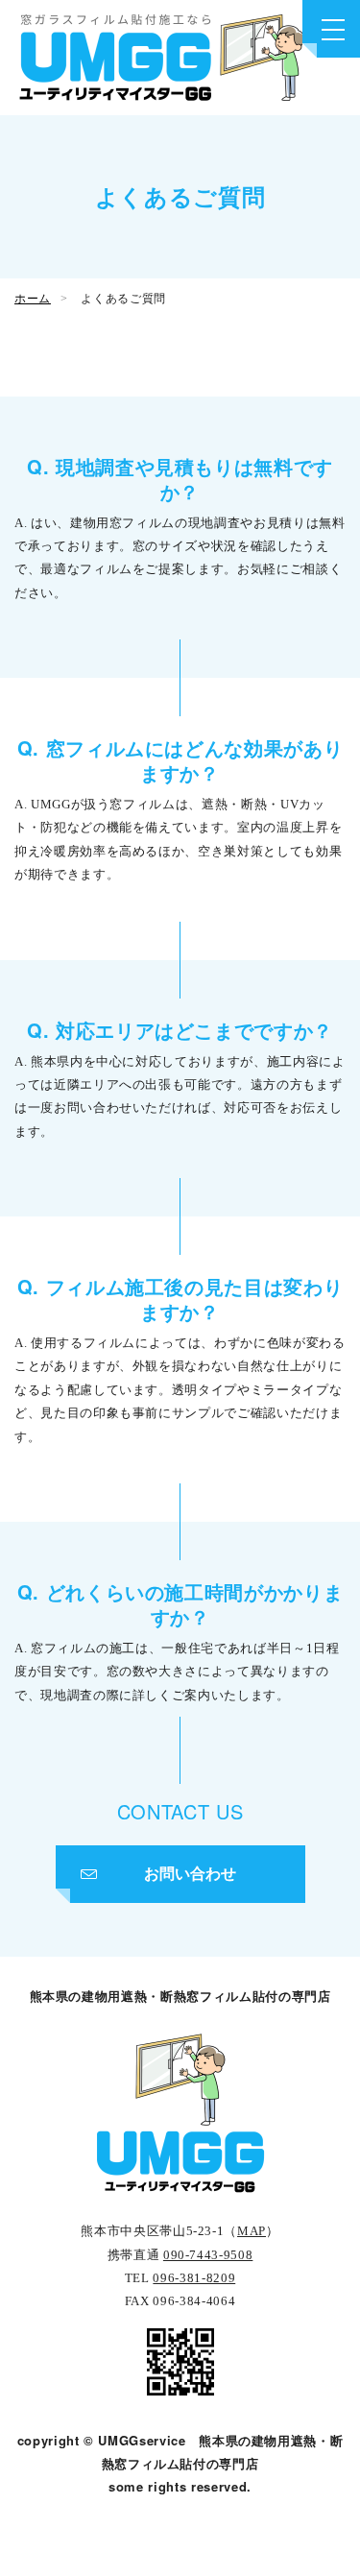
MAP (252, 2231)
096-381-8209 (194, 2278)
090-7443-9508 (208, 2255)
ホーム (33, 299)
